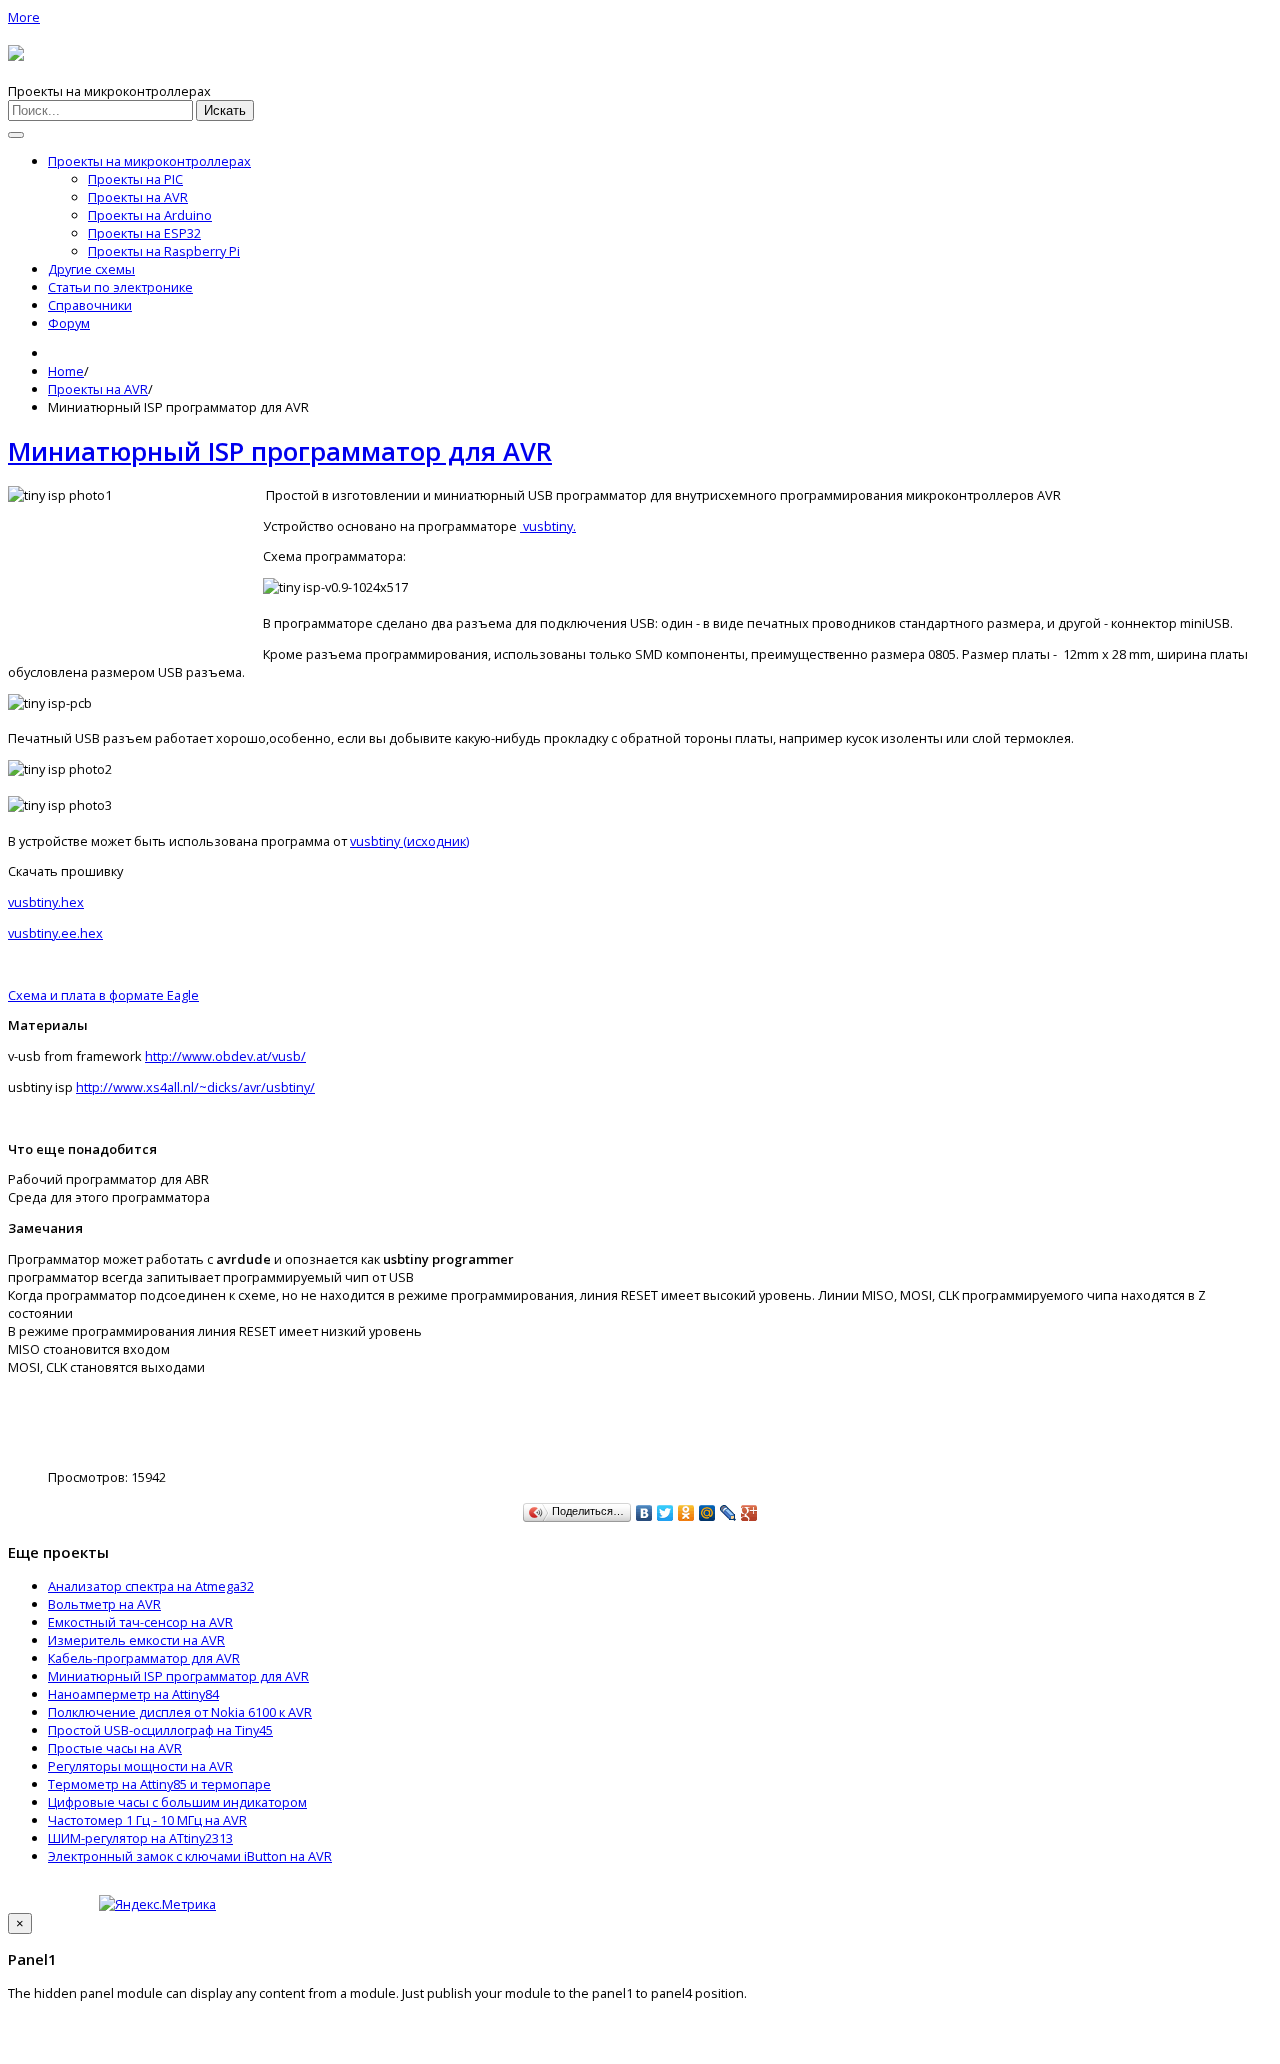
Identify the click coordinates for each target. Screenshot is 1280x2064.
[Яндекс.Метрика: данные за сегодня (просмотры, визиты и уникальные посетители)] (157, 1904)
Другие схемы (91, 269)
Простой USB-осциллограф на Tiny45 (160, 1730)
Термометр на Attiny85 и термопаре (159, 1784)
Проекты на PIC (135, 179)
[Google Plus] (749, 1513)
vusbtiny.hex (46, 902)
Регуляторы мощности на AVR (140, 1766)
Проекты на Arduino (150, 215)
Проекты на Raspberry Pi (164, 251)
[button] (24, 17)
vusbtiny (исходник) (409, 841)
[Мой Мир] (707, 1513)
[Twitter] (665, 1513)
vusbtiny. (548, 526)
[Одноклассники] (686, 1513)
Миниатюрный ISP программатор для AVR (280, 451)
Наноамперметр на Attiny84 (133, 1694)
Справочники (90, 305)
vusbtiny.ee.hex (55, 933)
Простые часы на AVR (115, 1748)
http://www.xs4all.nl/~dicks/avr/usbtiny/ (195, 1087)
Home (66, 371)
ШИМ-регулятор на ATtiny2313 (140, 1838)
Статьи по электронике (120, 287)
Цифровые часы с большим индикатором (177, 1802)
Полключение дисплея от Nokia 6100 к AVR (180, 1712)
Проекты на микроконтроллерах (149, 161)
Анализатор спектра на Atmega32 (151, 1586)
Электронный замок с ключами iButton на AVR (190, 1856)
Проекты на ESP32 (144, 233)
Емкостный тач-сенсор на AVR (140, 1622)
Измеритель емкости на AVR (136, 1640)
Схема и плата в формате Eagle (103, 995)
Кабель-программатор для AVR (144, 1658)
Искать (225, 110)
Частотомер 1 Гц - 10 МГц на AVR (147, 1820)
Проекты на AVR (138, 197)
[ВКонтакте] (644, 1513)
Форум (69, 323)
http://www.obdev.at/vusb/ (225, 1056)
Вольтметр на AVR (104, 1604)
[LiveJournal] (728, 1513)
